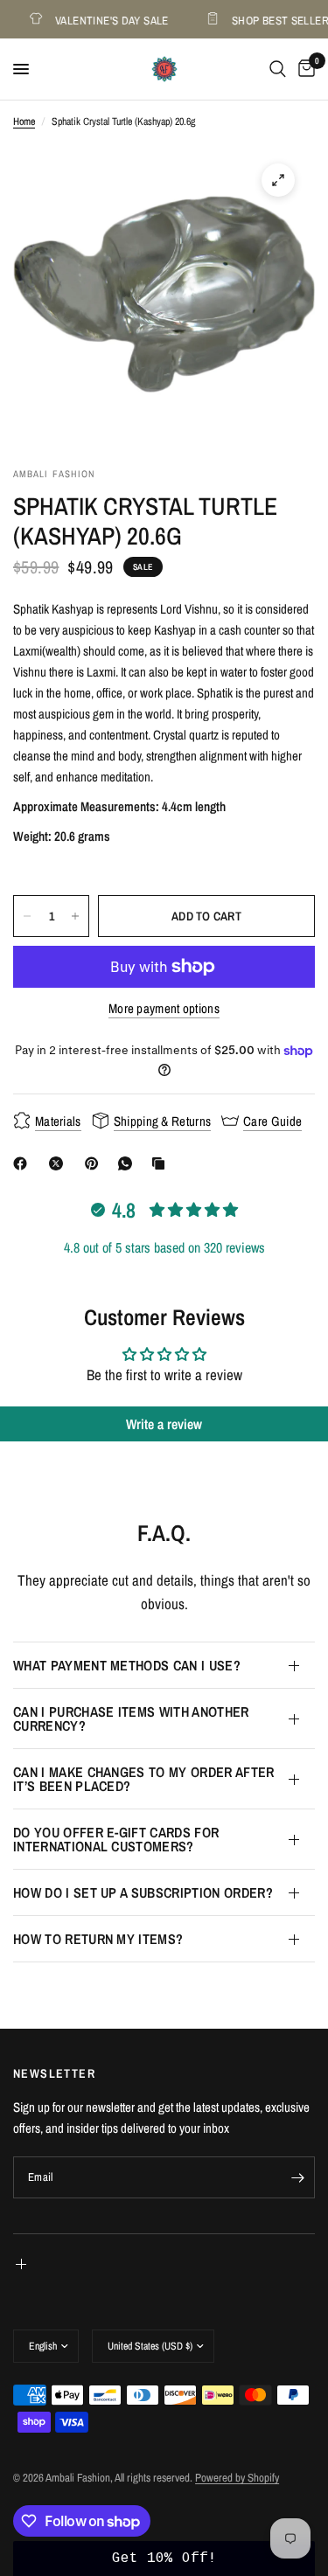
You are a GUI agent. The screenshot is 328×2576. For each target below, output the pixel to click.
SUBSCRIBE (164, 1445)
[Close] (297, 1264)
